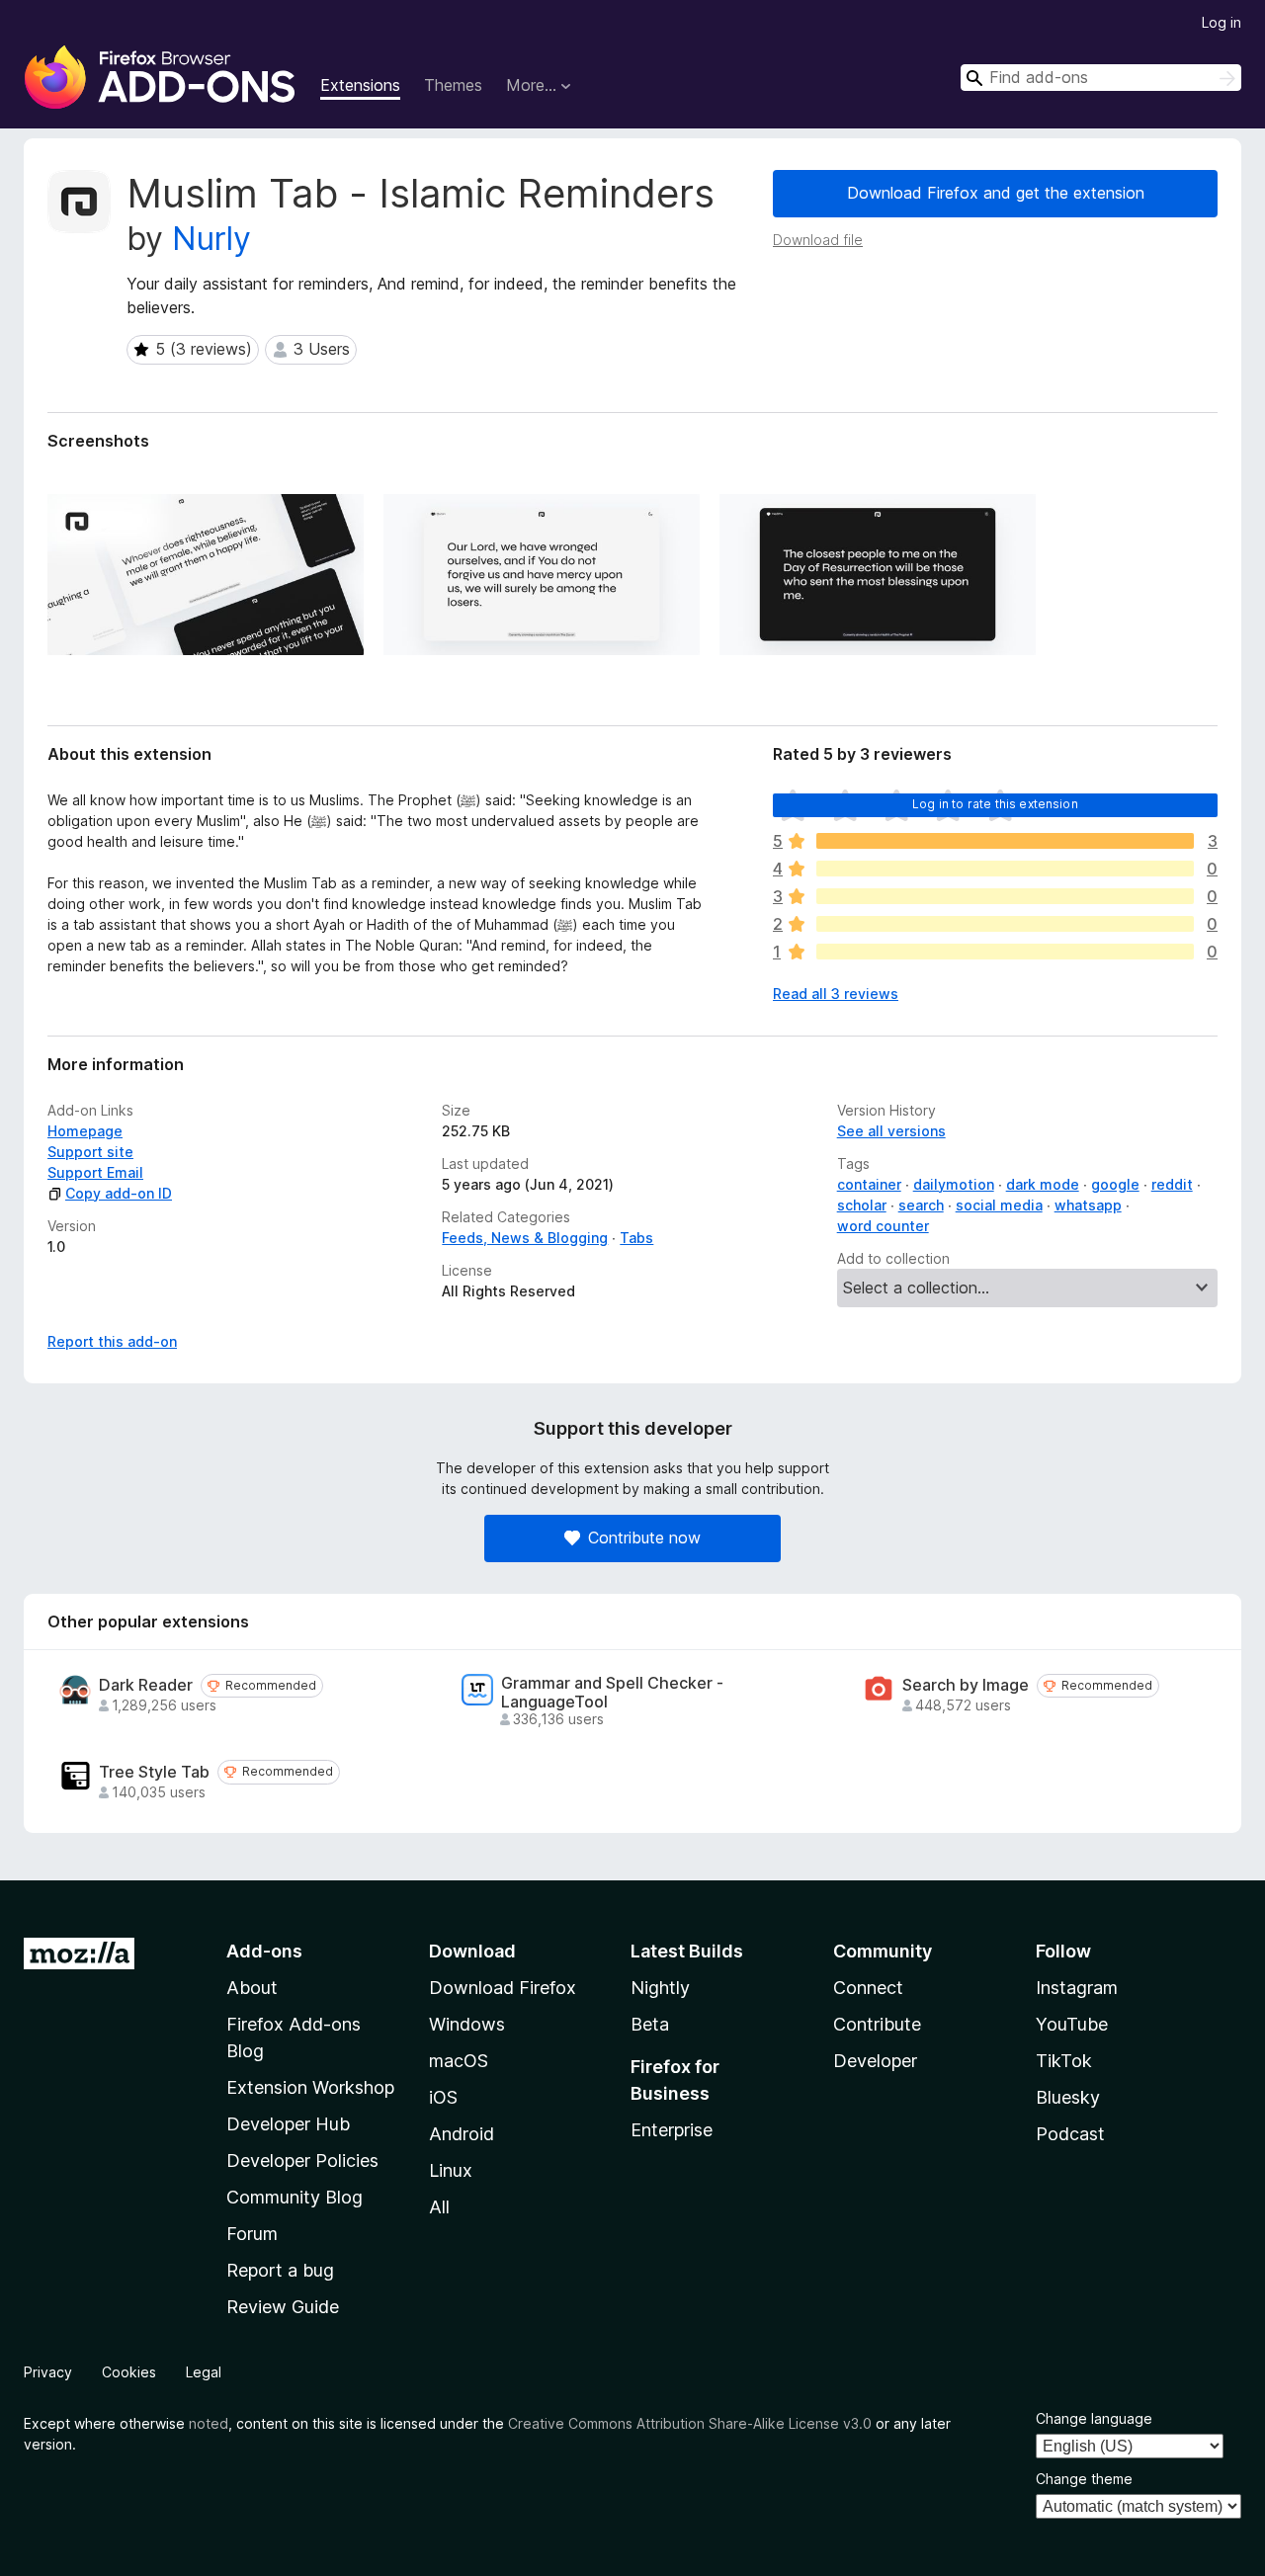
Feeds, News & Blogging (525, 1238)
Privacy (48, 2372)
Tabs (636, 1238)
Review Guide (283, 2307)
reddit (1172, 1184)
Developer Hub (288, 2124)
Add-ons (264, 1951)
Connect (868, 1988)
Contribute (877, 2024)
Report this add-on (112, 1341)
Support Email (95, 1172)
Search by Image (966, 1685)
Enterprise (672, 2130)
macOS (459, 2061)
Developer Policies (302, 2161)
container (869, 1184)
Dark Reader (146, 1685)
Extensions (360, 85)
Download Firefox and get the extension (996, 193)
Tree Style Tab (154, 1772)
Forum (252, 2234)
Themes (453, 85)
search (921, 1205)
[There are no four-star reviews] (1005, 869)
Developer (875, 2061)
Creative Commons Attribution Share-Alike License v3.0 (690, 2423)
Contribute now (644, 1537)
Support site (90, 1152)
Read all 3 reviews (836, 994)
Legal (204, 2372)
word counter (883, 1226)
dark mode (1043, 1184)
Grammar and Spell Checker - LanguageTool (612, 1693)
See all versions (891, 1131)
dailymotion (954, 1184)
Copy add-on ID (119, 1193)
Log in (1222, 22)
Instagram (1077, 1988)
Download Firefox (503, 1988)
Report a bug (280, 2270)
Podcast (1070, 2134)
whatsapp (1088, 1205)
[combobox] (1101, 78)
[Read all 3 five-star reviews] (1005, 841)
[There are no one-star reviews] (1005, 952)
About (252, 1988)
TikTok (1064, 2061)
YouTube (1072, 2024)
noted (209, 2423)
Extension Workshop (310, 2087)
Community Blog (295, 2197)
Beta (650, 2024)
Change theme (1084, 2479)
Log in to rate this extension (995, 804)
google (1115, 1184)
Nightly (660, 1988)
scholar (862, 1205)
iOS (443, 2097)
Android (462, 2134)
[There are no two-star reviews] (1005, 924)
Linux (451, 2170)
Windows (467, 2024)
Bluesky (1068, 2097)
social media (999, 1205)
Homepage (85, 1131)
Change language (1094, 2418)
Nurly (211, 239)
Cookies (129, 2372)
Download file (818, 240)
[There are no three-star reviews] (1005, 896)
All (439, 2207)
